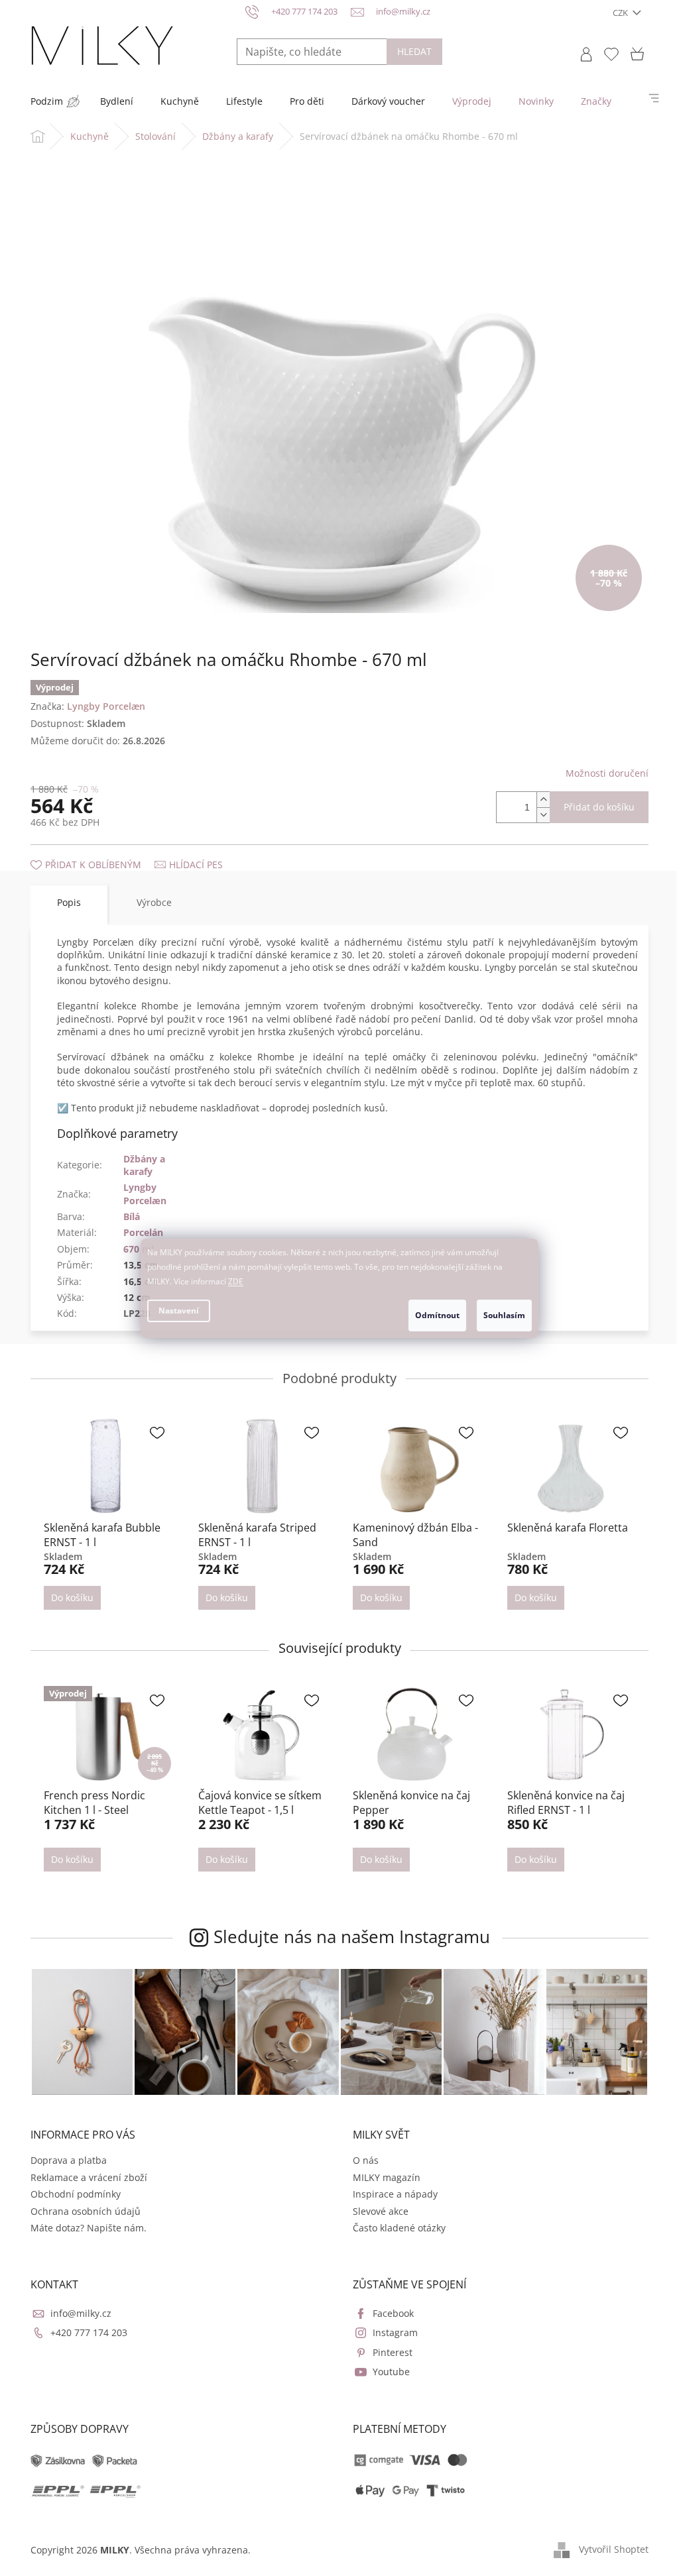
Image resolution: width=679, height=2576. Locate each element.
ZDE (236, 1281)
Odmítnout (437, 1315)
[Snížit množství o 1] (543, 815)
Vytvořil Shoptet (614, 2549)
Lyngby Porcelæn (145, 1194)
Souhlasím (504, 1315)
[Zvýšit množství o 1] (543, 800)
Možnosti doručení (607, 773)
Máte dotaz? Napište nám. (89, 2228)
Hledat (414, 51)
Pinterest (393, 2352)
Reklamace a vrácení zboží (89, 2177)
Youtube (391, 2372)
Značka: (88, 706)
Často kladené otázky (399, 2228)
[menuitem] (47, 101)
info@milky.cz (81, 2313)
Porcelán (143, 1232)
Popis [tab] (69, 902)
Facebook (393, 2313)
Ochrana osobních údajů (86, 2211)
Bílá (132, 1216)
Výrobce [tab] (154, 902)
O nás (366, 2160)
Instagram (395, 2332)
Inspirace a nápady (395, 2194)
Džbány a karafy (144, 1165)
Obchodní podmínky (76, 2194)
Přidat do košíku (599, 807)
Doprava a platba (69, 2160)
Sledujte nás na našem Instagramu (352, 1936)
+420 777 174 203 (89, 2332)
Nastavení (179, 1311)
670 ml (139, 1249)
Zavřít (101, 851)
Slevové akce (381, 2211)
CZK (621, 13)
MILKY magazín (387, 2177)
